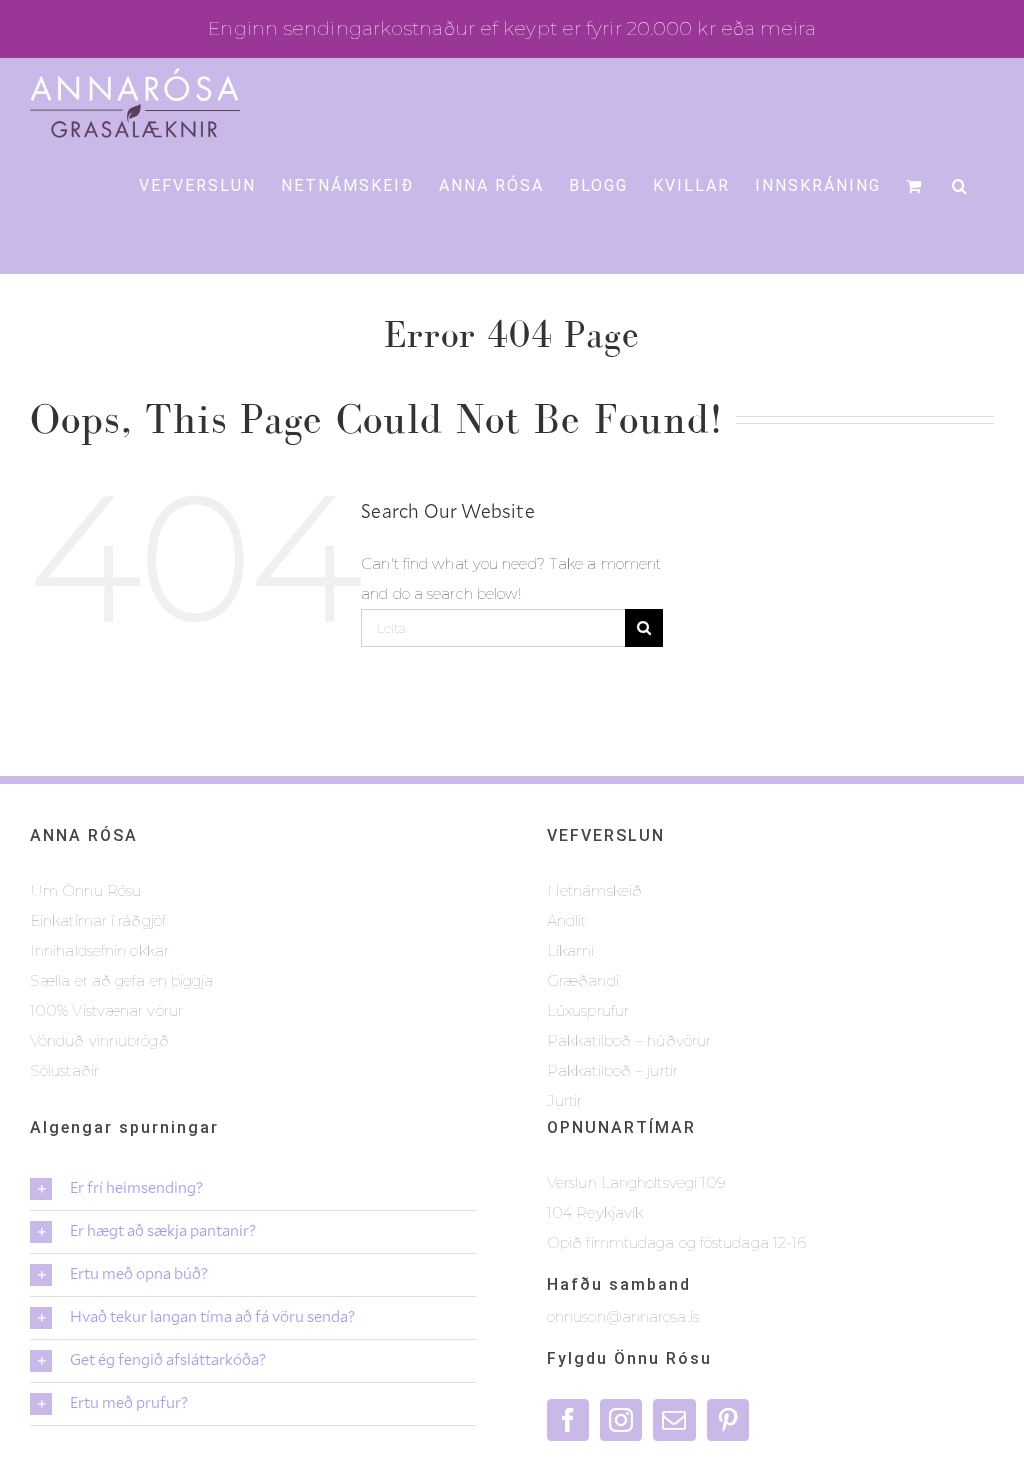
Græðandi (583, 980)
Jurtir (565, 1100)
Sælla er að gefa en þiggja (122, 980)
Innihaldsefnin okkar (99, 950)
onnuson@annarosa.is (623, 1316)
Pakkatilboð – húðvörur (629, 1040)
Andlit (567, 920)
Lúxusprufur (588, 1010)
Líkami (571, 950)
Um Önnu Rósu (85, 890)
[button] (960, 185)
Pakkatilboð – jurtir (612, 1070)
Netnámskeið (594, 890)
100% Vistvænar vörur (106, 1010)
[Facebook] (568, 1420)
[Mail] (674, 1420)
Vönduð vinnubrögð (99, 1040)
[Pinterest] (728, 1420)
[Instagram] (621, 1420)
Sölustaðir (64, 1070)
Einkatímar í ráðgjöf (98, 920)
